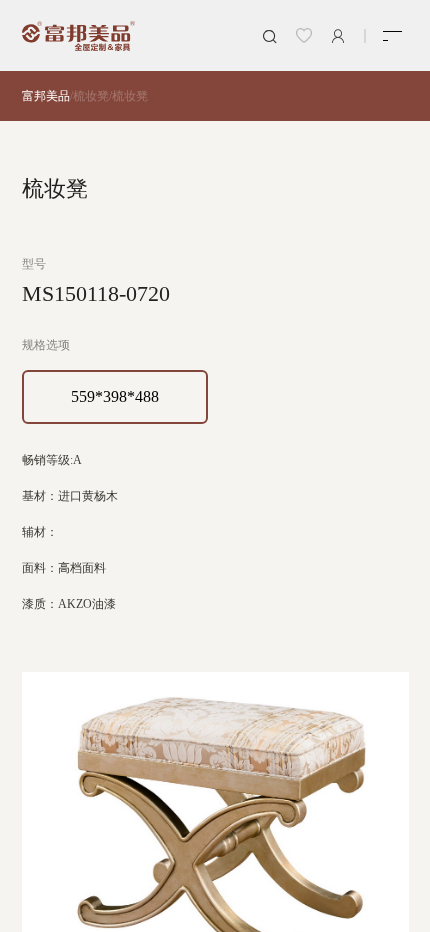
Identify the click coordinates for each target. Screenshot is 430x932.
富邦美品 (46, 96)
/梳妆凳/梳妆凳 (109, 96)
